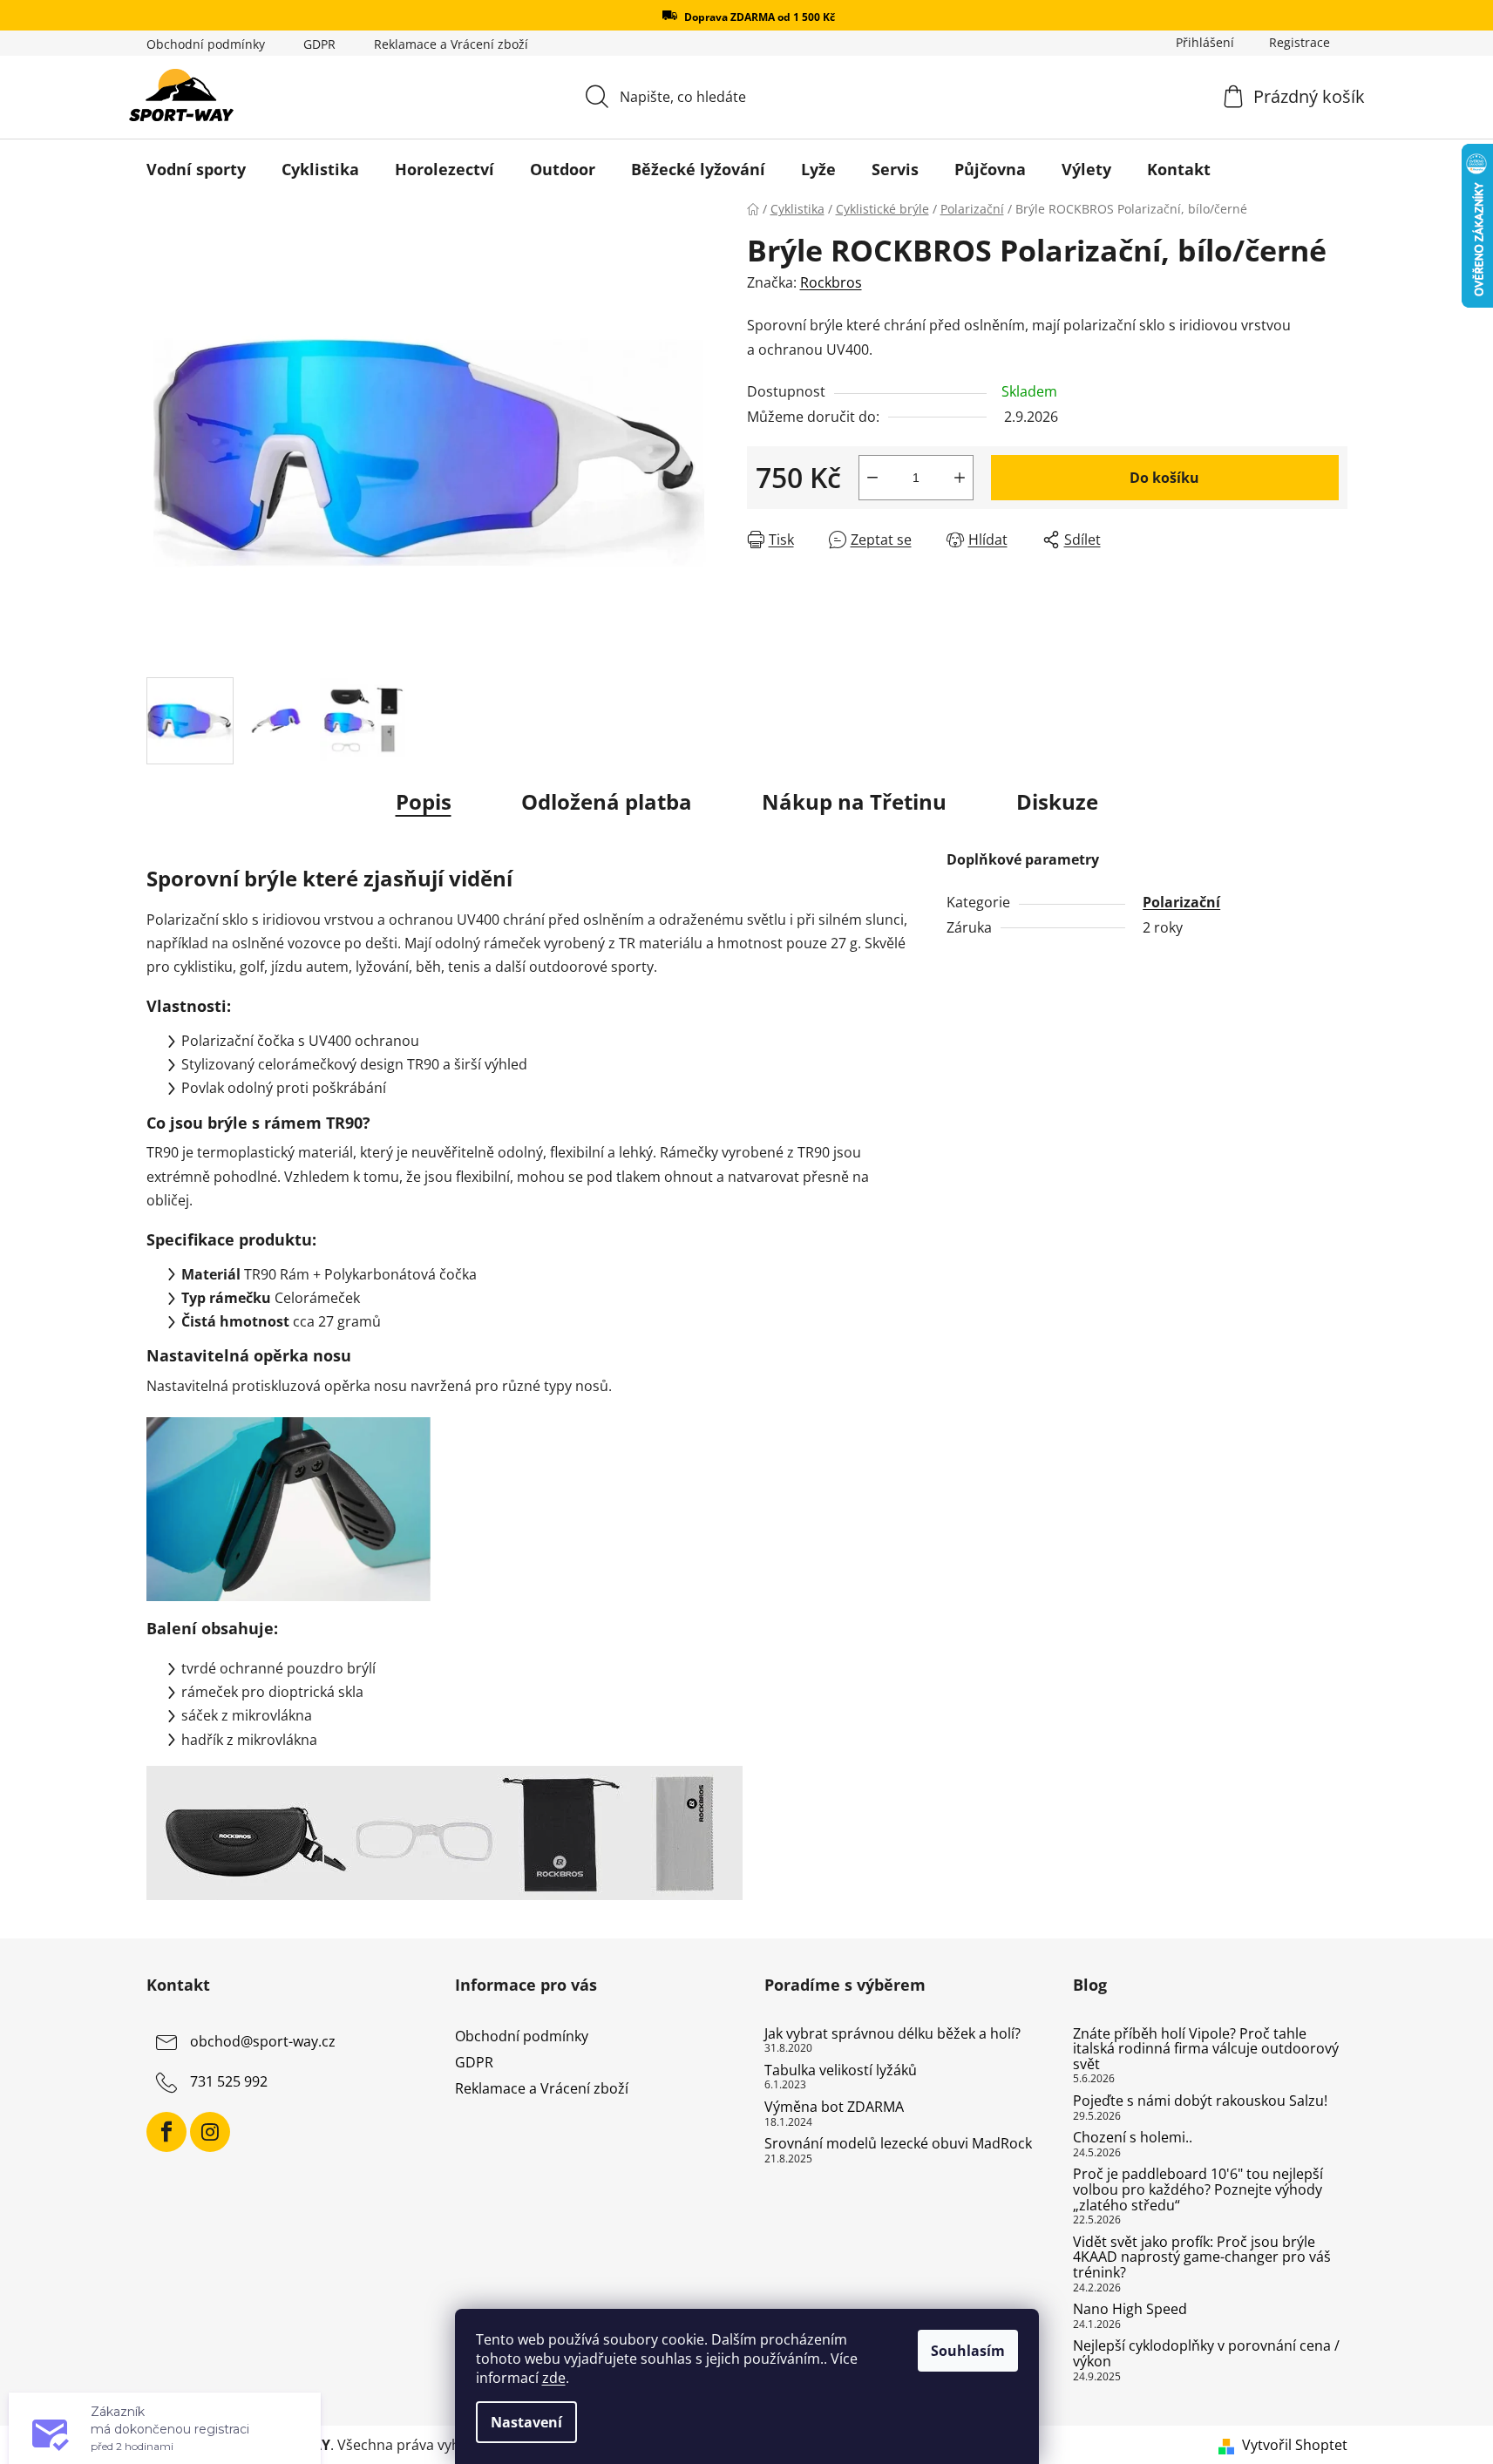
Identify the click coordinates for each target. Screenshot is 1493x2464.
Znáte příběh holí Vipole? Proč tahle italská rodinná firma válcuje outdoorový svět (1206, 2050)
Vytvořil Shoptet (1295, 2445)
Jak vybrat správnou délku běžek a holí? (892, 2034)
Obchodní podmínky (206, 44)
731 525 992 (229, 2081)
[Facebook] (166, 2132)
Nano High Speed (1130, 2310)
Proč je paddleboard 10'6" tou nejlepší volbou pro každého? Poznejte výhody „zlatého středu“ (1198, 2190)
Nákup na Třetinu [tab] (854, 801)
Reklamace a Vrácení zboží (451, 44)
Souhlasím (968, 2351)
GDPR (319, 44)
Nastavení (526, 2422)
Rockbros (831, 282)
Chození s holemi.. (1133, 2138)
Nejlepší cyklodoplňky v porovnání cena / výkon (1206, 2354)
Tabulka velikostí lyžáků (841, 2071)
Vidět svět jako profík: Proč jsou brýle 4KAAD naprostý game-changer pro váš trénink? (1202, 2258)
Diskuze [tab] (1057, 801)
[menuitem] (196, 169)
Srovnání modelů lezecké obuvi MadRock (898, 2144)
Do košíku (1164, 478)
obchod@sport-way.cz (263, 2041)
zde (554, 2378)
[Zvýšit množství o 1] (960, 478)
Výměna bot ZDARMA (834, 2108)
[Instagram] (210, 2132)
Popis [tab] (424, 801)
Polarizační (1181, 902)
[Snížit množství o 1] (872, 478)
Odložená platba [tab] (607, 801)
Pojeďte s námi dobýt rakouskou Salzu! (1200, 2101)
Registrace (1300, 42)
